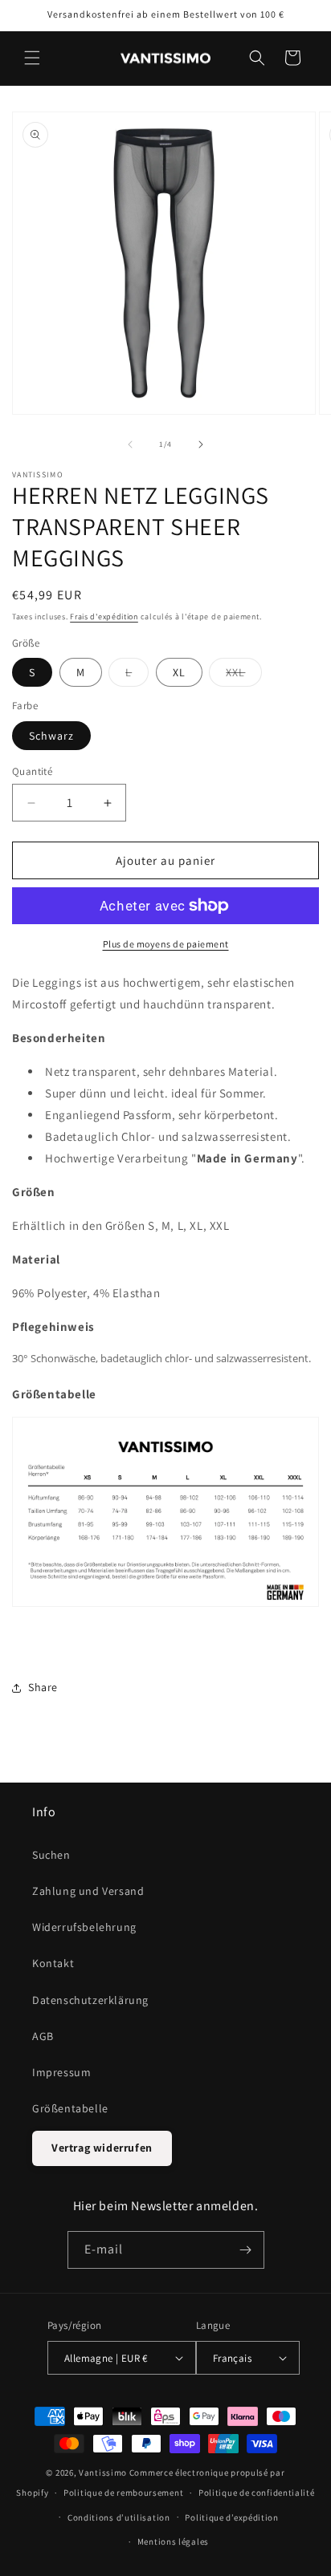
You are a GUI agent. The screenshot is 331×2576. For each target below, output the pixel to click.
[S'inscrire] (246, 2250)
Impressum (61, 2072)
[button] (32, 58)
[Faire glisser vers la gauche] (130, 444)
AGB (43, 2036)
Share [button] (43, 1687)
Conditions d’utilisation (119, 2517)
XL (179, 672)
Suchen (51, 1855)
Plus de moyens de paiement (166, 944)
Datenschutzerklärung (90, 2000)
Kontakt (53, 1963)
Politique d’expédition (231, 2517)
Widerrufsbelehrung (84, 1927)
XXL (244, 675)
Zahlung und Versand (88, 1891)
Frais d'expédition (104, 617)
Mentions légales (173, 2542)
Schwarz (51, 736)
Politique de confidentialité (257, 2493)
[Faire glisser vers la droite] (201, 444)
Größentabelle (70, 2108)
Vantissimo (103, 2473)
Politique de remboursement (123, 2493)
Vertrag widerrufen (102, 2148)
